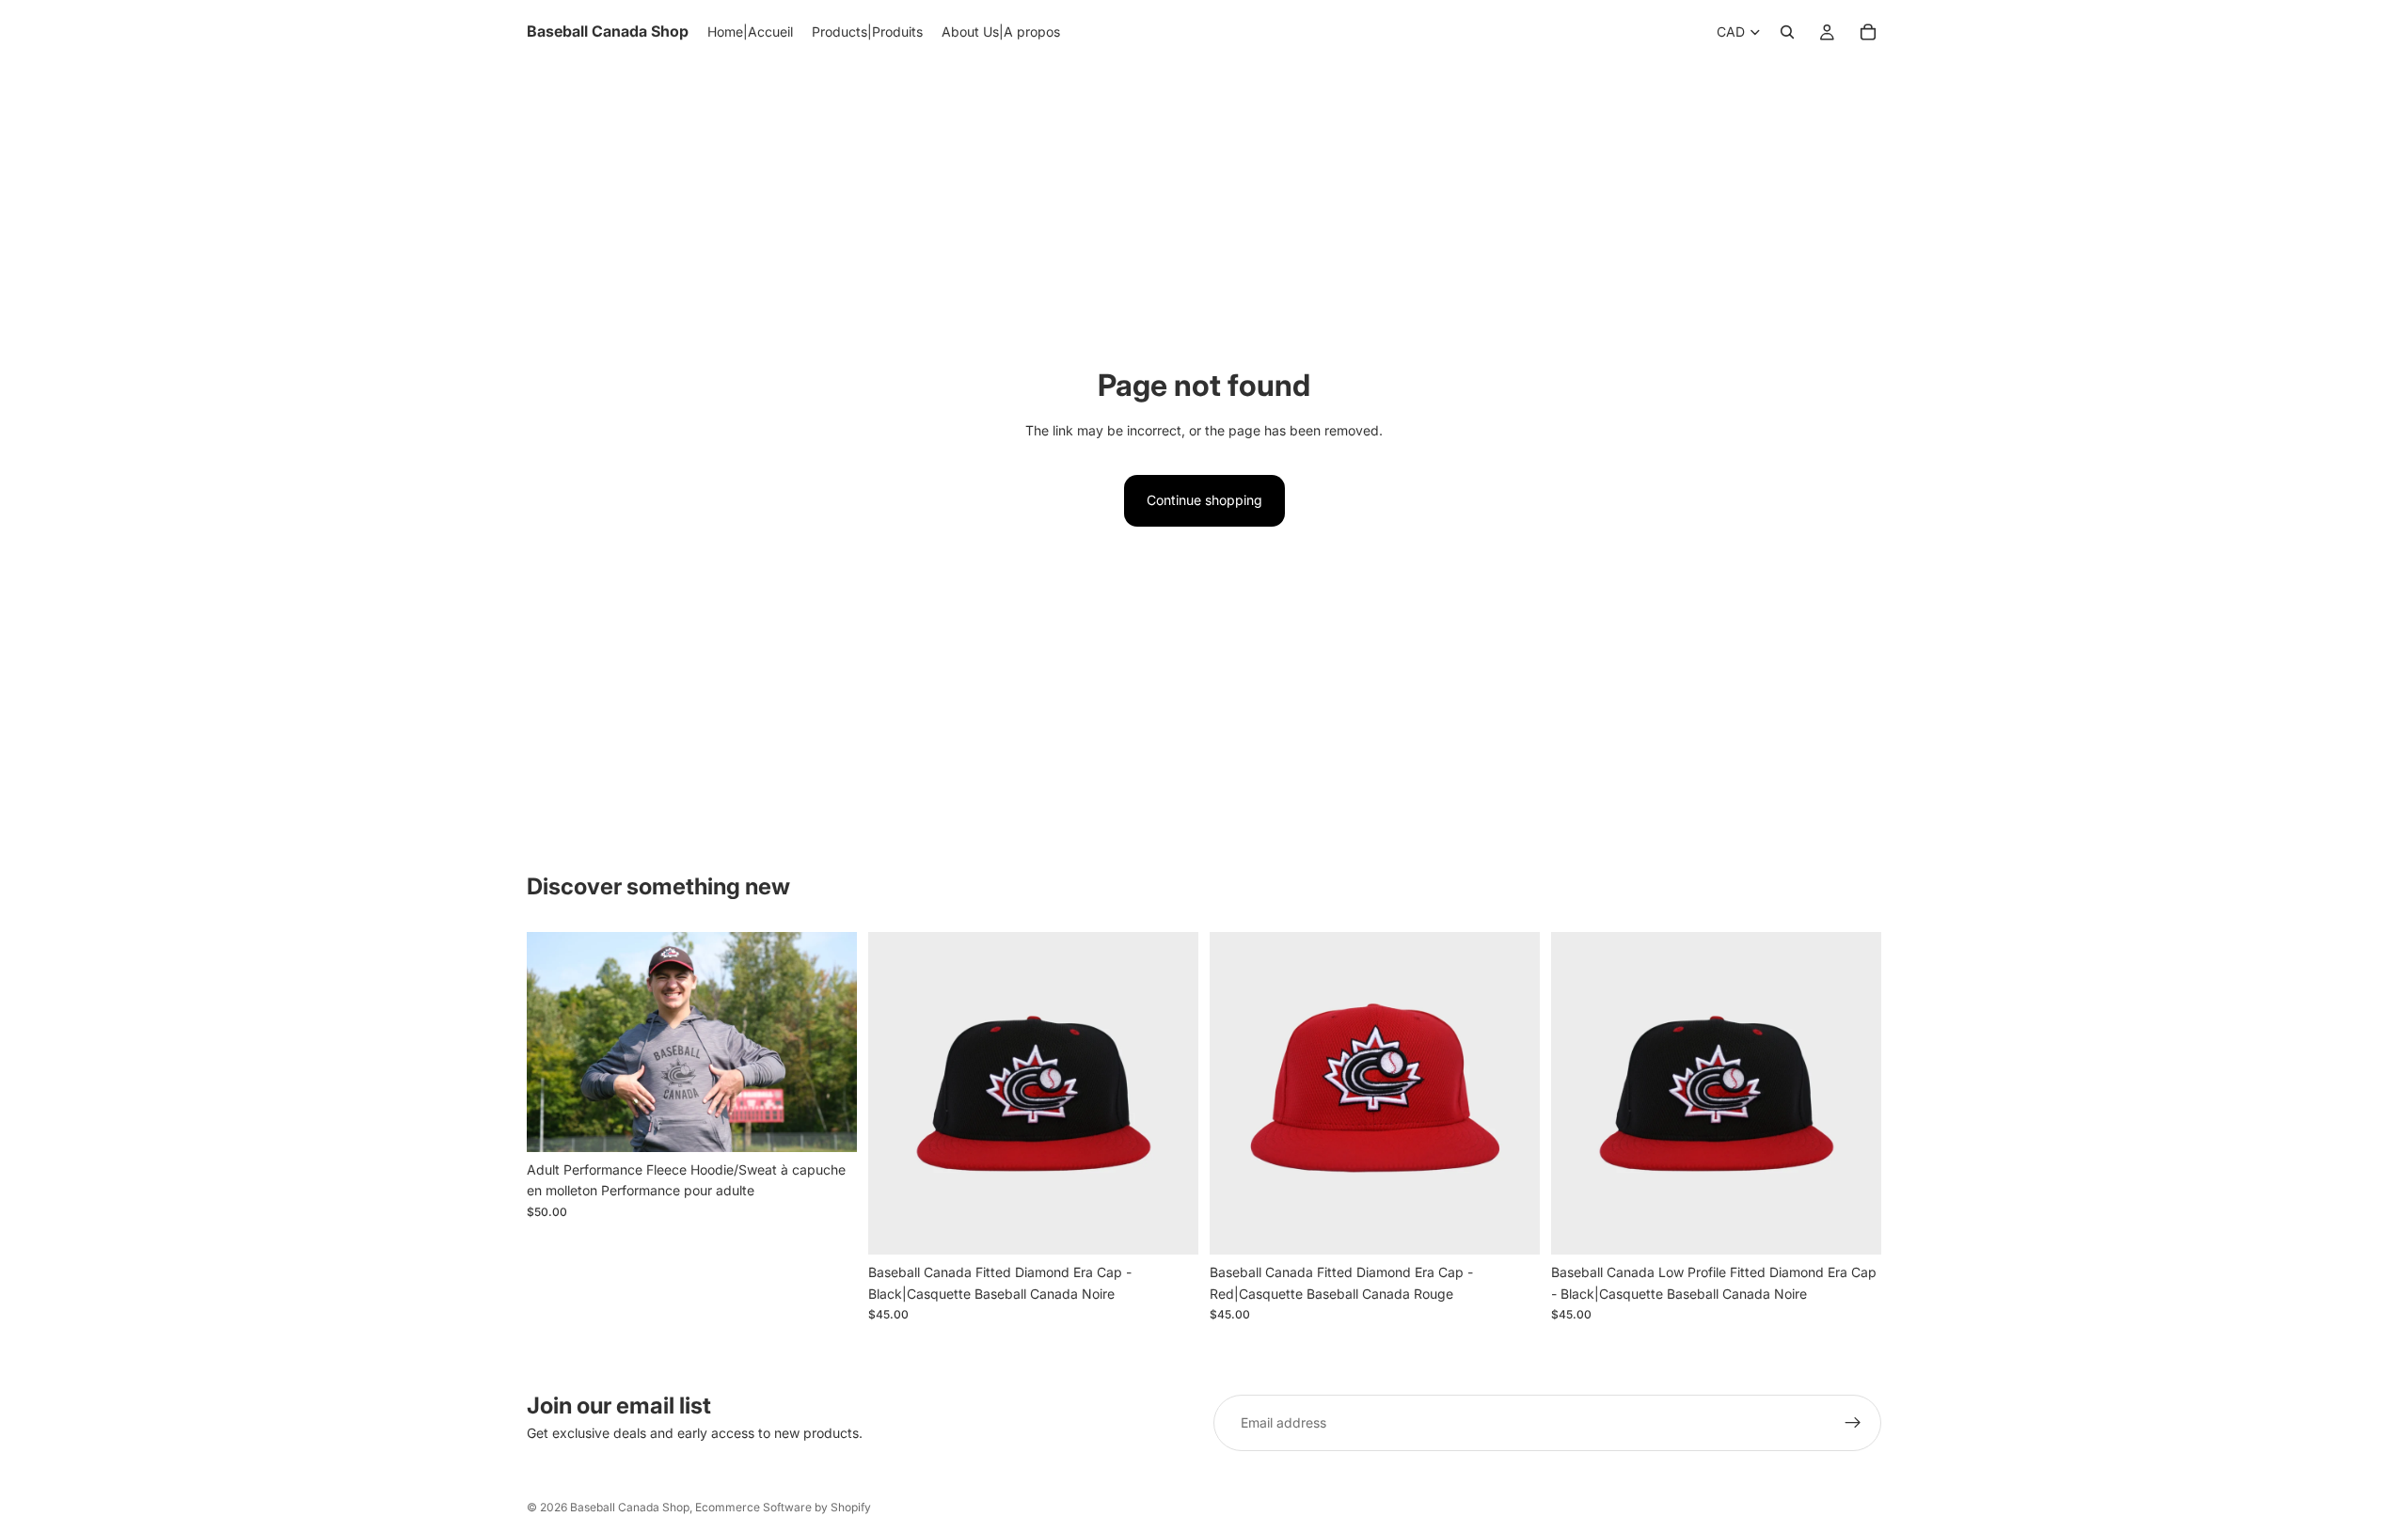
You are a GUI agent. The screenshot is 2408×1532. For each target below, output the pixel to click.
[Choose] (828, 1123)
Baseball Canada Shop (630, 1507)
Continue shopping (1204, 500)
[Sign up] (1853, 1423)
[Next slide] (1170, 1094)
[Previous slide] (896, 1094)
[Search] (1787, 32)
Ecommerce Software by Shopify (783, 1507)
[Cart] (1868, 32)
